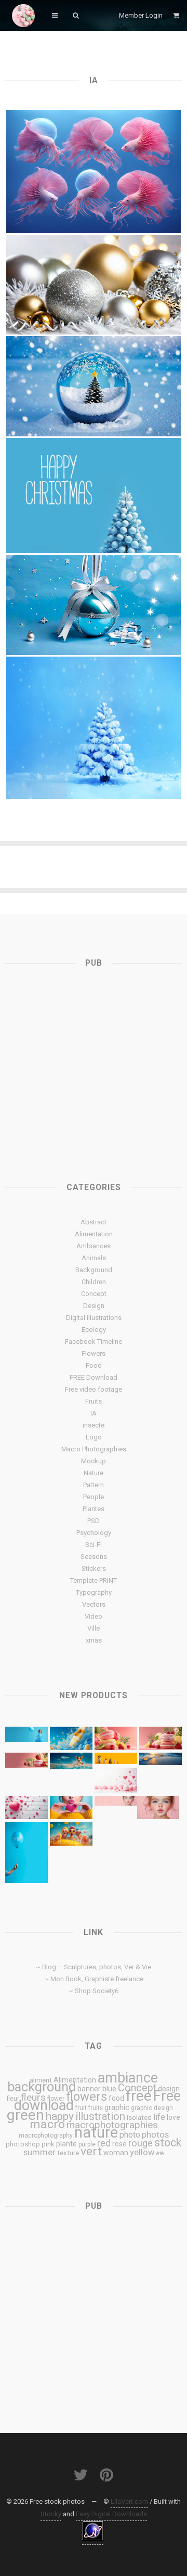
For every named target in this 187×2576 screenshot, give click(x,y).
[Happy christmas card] (94, 496)
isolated (139, 2118)
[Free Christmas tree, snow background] (94, 728)
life (159, 2117)
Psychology (94, 1533)
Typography (94, 1592)
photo (130, 2135)
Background (94, 1270)
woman (116, 2153)
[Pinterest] (106, 2475)
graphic (117, 2107)
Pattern (94, 1485)
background (42, 2087)
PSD (94, 1521)
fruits (96, 2108)
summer (39, 2152)
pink (48, 2144)
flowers (86, 2097)
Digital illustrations (94, 1318)
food (116, 2098)
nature (96, 2132)
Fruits (94, 1401)
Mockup (94, 1461)
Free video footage (94, 1389)
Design (94, 1306)
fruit (81, 2108)
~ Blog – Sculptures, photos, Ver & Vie (94, 1967)
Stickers (94, 1569)
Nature (94, 1473)
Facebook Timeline (94, 1342)
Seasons (94, 1557)
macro (47, 2124)
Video (94, 1616)
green (25, 2115)
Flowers (94, 1353)
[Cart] (177, 15)
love (173, 2117)
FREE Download (94, 1377)
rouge (141, 2143)
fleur (13, 2099)
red (104, 2143)
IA (94, 1413)
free (139, 2096)
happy (60, 2116)
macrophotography (46, 2135)
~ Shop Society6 (94, 1991)
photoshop (23, 2144)
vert (91, 2151)
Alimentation (94, 1234)
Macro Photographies (94, 1449)
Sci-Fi (94, 1545)
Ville (94, 1628)
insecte (94, 1425)
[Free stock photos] (23, 16)
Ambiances (94, 1246)
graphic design (152, 2108)
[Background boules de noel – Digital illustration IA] (94, 285)
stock (168, 2143)
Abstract (94, 1222)
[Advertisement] (94, 1064)
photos (155, 2134)
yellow (142, 2152)
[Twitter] (81, 2475)
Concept (94, 1294)
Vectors (94, 1604)
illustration (100, 2116)
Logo (94, 1437)
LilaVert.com (129, 2501)
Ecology (94, 1330)
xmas (94, 1640)
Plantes (94, 1509)
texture (68, 2153)
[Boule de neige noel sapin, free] (94, 386)
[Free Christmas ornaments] (94, 605)
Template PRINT (94, 1580)
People (94, 1497)
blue (109, 2089)
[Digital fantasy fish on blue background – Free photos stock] (94, 172)
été (160, 2153)
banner (89, 2089)
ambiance (128, 2078)
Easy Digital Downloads (111, 2514)
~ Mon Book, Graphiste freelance (94, 1979)
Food (94, 1365)
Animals (94, 1258)
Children (94, 1282)
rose (119, 2144)
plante (66, 2144)
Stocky (51, 2514)
